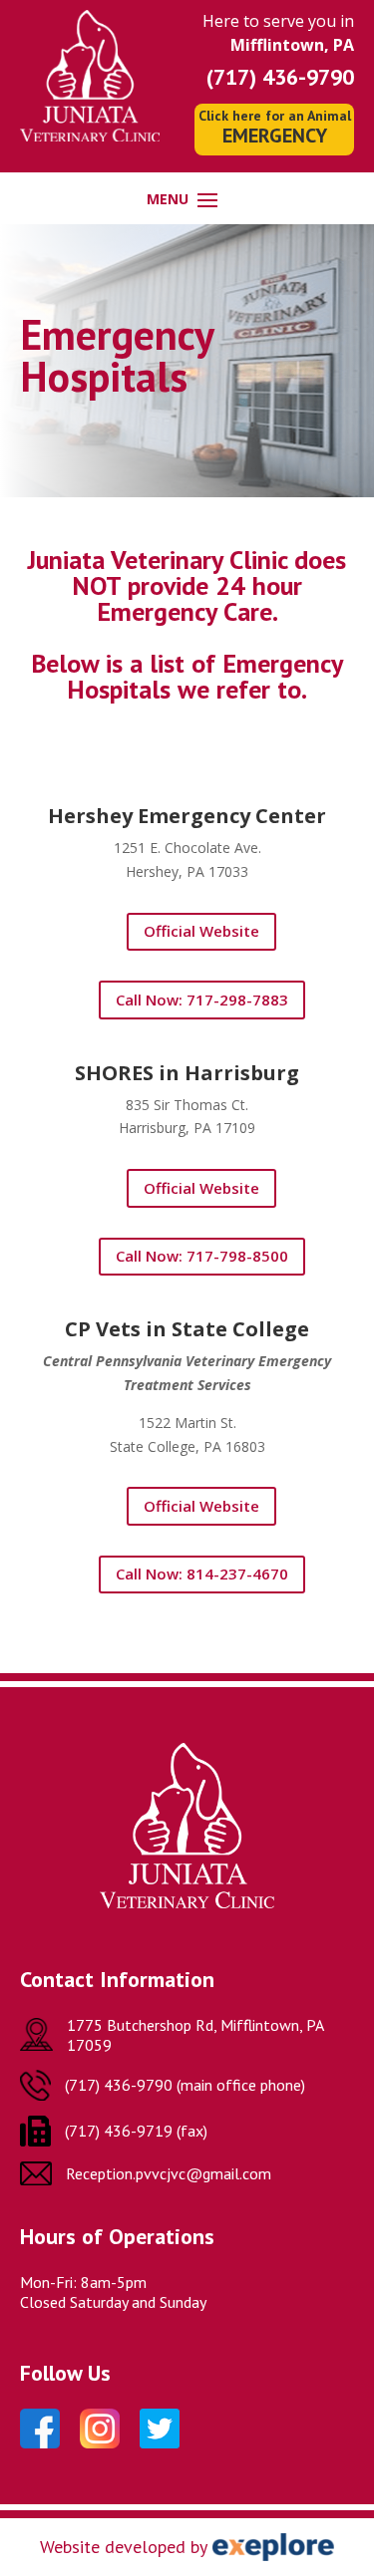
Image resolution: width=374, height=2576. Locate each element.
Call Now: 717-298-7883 (202, 1000)
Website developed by (124, 2547)
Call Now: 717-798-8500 (202, 1256)
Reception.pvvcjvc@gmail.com (169, 2173)
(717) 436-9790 (280, 77)
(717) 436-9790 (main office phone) (185, 2085)
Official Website (201, 931)
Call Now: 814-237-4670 (202, 1574)
